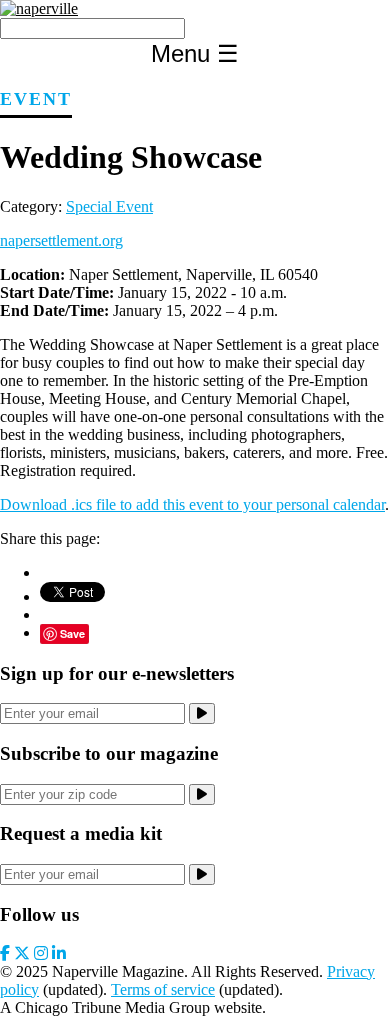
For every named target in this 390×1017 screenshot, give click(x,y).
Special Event (109, 206)
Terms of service (163, 989)
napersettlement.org (61, 240)
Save (72, 633)
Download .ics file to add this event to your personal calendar (192, 504)
